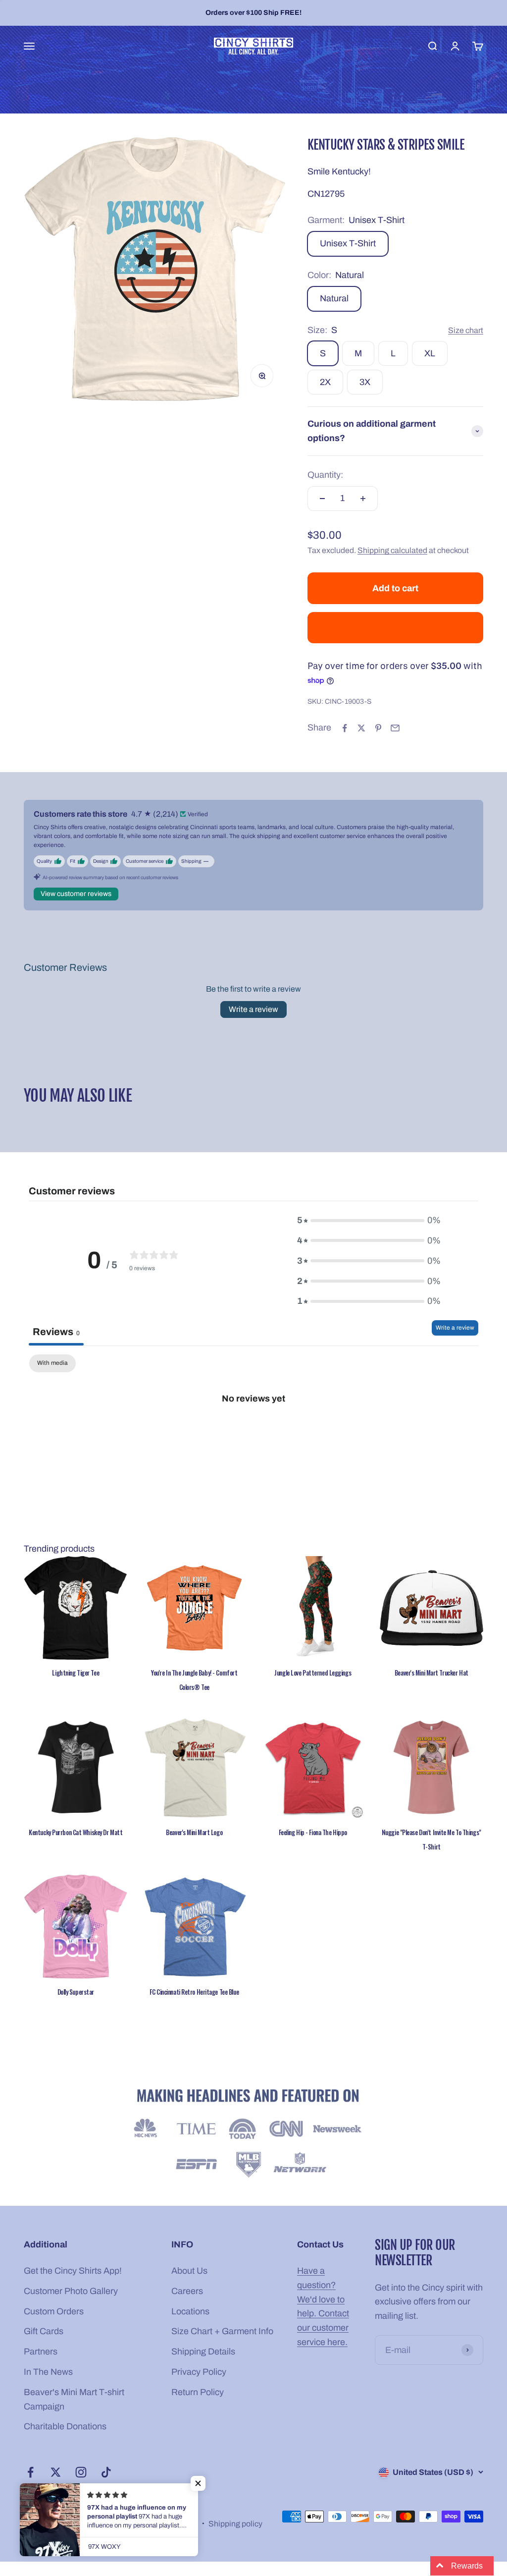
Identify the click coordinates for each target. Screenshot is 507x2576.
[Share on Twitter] (361, 728)
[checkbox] (52, 1363)
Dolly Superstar (76, 1992)
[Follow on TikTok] (106, 2472)
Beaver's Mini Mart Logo (194, 1832)
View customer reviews (76, 894)
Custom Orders (54, 2311)
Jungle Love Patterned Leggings (313, 1673)
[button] (198, 2483)
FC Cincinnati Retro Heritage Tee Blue (194, 1992)
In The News (48, 2372)
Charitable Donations (65, 2426)
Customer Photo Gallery (71, 2291)
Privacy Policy (199, 2372)
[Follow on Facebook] (30, 2472)
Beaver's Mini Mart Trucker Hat (431, 1673)
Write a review (253, 1009)
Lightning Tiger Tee (76, 1673)
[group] (253, 2135)
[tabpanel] (253, 1431)
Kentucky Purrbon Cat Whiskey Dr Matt (76, 1832)
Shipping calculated (392, 550)
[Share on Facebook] (345, 728)
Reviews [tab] (56, 1332)
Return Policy (198, 2392)
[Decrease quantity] (322, 499)
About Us (189, 2271)
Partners (41, 2352)
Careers (187, 2291)
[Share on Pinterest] (378, 728)
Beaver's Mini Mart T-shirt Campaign (74, 2399)
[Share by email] (395, 728)
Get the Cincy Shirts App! (73, 2271)
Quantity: (325, 475)
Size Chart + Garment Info (222, 2331)
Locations (190, 2311)
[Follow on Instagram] (81, 2472)
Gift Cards (44, 2331)
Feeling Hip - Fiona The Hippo (313, 1832)
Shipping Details (203, 2352)
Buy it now (395, 627)
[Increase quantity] (363, 499)
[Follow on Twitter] (56, 2472)
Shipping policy (235, 2524)
